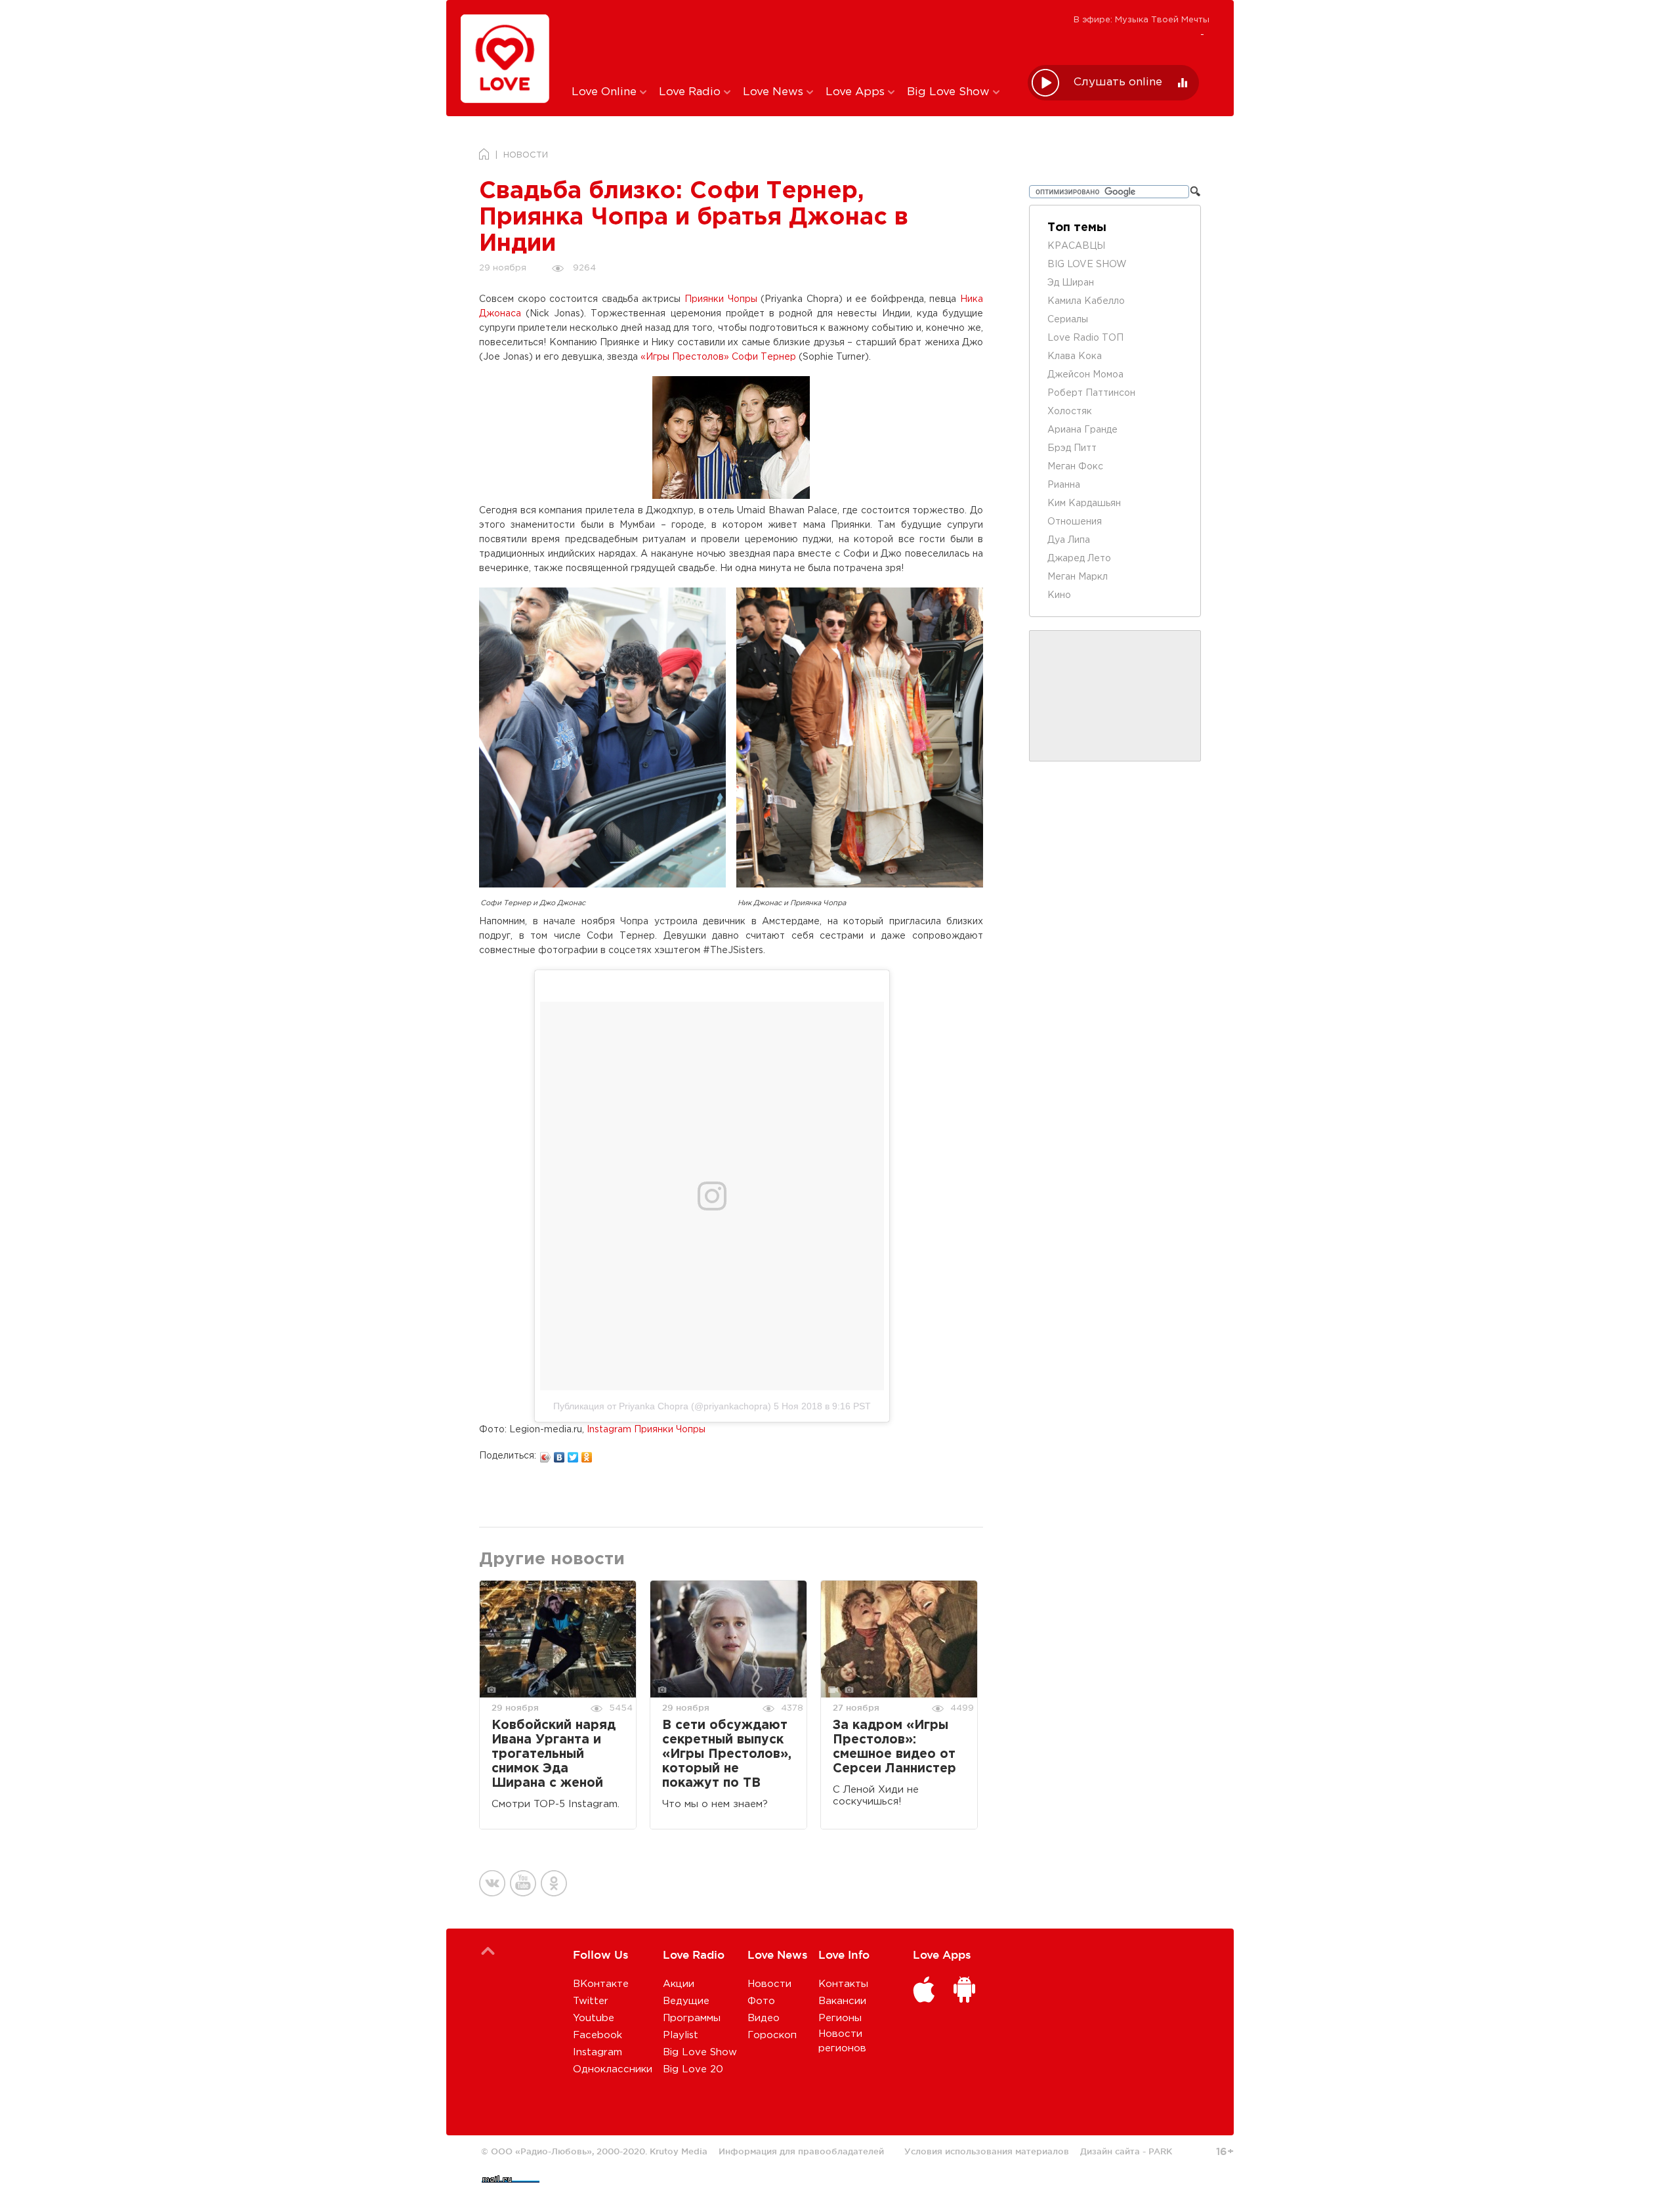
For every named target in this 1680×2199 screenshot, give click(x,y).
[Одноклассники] (587, 1454)
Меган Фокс (1075, 467)
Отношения (1075, 522)
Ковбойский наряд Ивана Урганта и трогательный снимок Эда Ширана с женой (554, 1754)
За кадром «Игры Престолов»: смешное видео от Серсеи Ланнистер (894, 1747)
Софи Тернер (764, 357)
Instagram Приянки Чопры (646, 1430)
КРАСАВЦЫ (1076, 246)
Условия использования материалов (987, 2151)
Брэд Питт (1072, 448)
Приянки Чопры (721, 299)
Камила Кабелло (1086, 301)
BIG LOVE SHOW (1087, 265)
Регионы (840, 2018)
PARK (1160, 2151)
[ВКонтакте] (559, 1454)
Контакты (843, 1984)
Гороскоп (772, 2035)
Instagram (598, 2052)
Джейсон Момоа (1085, 375)
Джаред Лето (1079, 559)
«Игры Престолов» (685, 357)
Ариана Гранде (1082, 430)
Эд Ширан (1071, 283)
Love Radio (691, 92)
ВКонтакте (601, 1984)
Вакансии (842, 2001)
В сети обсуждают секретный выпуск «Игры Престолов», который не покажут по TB (727, 1754)
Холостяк (1070, 412)
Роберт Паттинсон (1091, 393)
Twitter (591, 2001)
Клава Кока (1075, 356)
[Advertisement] (790, 41)
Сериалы (1068, 320)
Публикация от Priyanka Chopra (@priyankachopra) (662, 1406)
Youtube (594, 2018)
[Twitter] (573, 1454)
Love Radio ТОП (1085, 338)
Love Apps (857, 92)
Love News (775, 92)
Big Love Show (950, 92)
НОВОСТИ (526, 155)
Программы (692, 2018)
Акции (679, 1984)
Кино (1059, 595)
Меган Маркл (1078, 577)
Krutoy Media (679, 2151)
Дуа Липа (1069, 540)
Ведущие (686, 2001)
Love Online (606, 92)
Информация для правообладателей (801, 2151)
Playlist (681, 2035)
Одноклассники (613, 2069)
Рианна (1064, 485)
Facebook (598, 2035)
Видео (764, 2018)
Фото (761, 2001)
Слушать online (1118, 82)
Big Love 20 (693, 2069)
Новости (769, 1984)
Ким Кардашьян (1084, 503)
